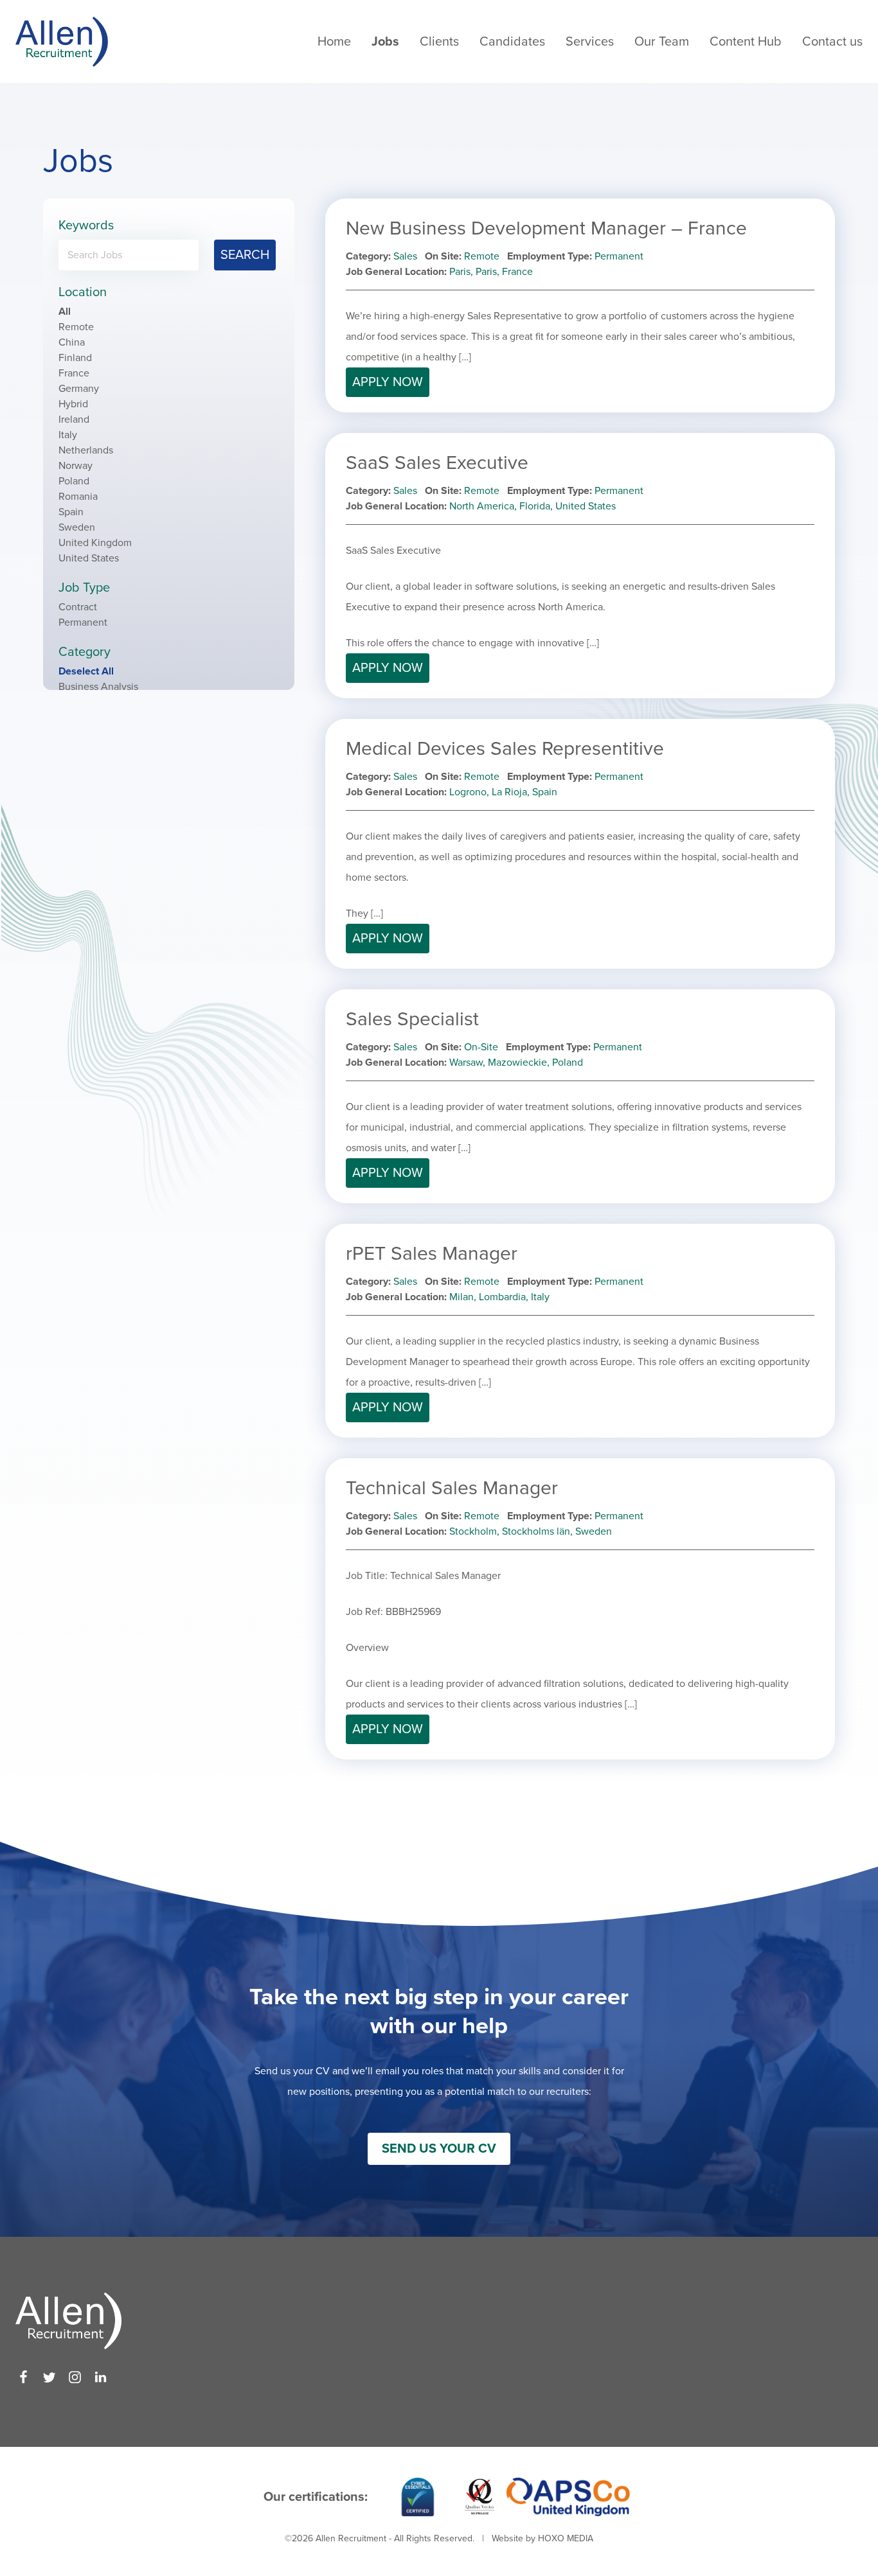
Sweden (77, 527)
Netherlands (86, 450)
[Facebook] (23, 2377)
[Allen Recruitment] (62, 41)
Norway (76, 466)
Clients (439, 42)
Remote (76, 327)
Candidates (512, 42)
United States (89, 558)
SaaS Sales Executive (437, 463)
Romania (78, 497)
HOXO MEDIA (566, 2538)
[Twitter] (49, 2377)
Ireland (74, 419)
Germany (79, 389)
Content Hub (746, 42)
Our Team (662, 42)
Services (590, 42)
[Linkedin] (101, 2377)
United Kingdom (95, 543)
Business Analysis (98, 687)
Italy (68, 435)
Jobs (385, 42)
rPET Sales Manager (432, 1254)
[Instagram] (75, 2377)
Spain (71, 512)
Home (334, 42)
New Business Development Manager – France (546, 228)
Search (245, 255)
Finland (75, 358)
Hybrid (73, 404)
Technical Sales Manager (452, 1488)
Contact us (832, 42)
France (74, 373)
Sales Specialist (412, 1019)
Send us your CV (439, 2149)
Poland (74, 481)
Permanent (83, 622)
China (72, 342)
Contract (78, 607)
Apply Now (388, 382)
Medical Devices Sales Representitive (505, 749)
